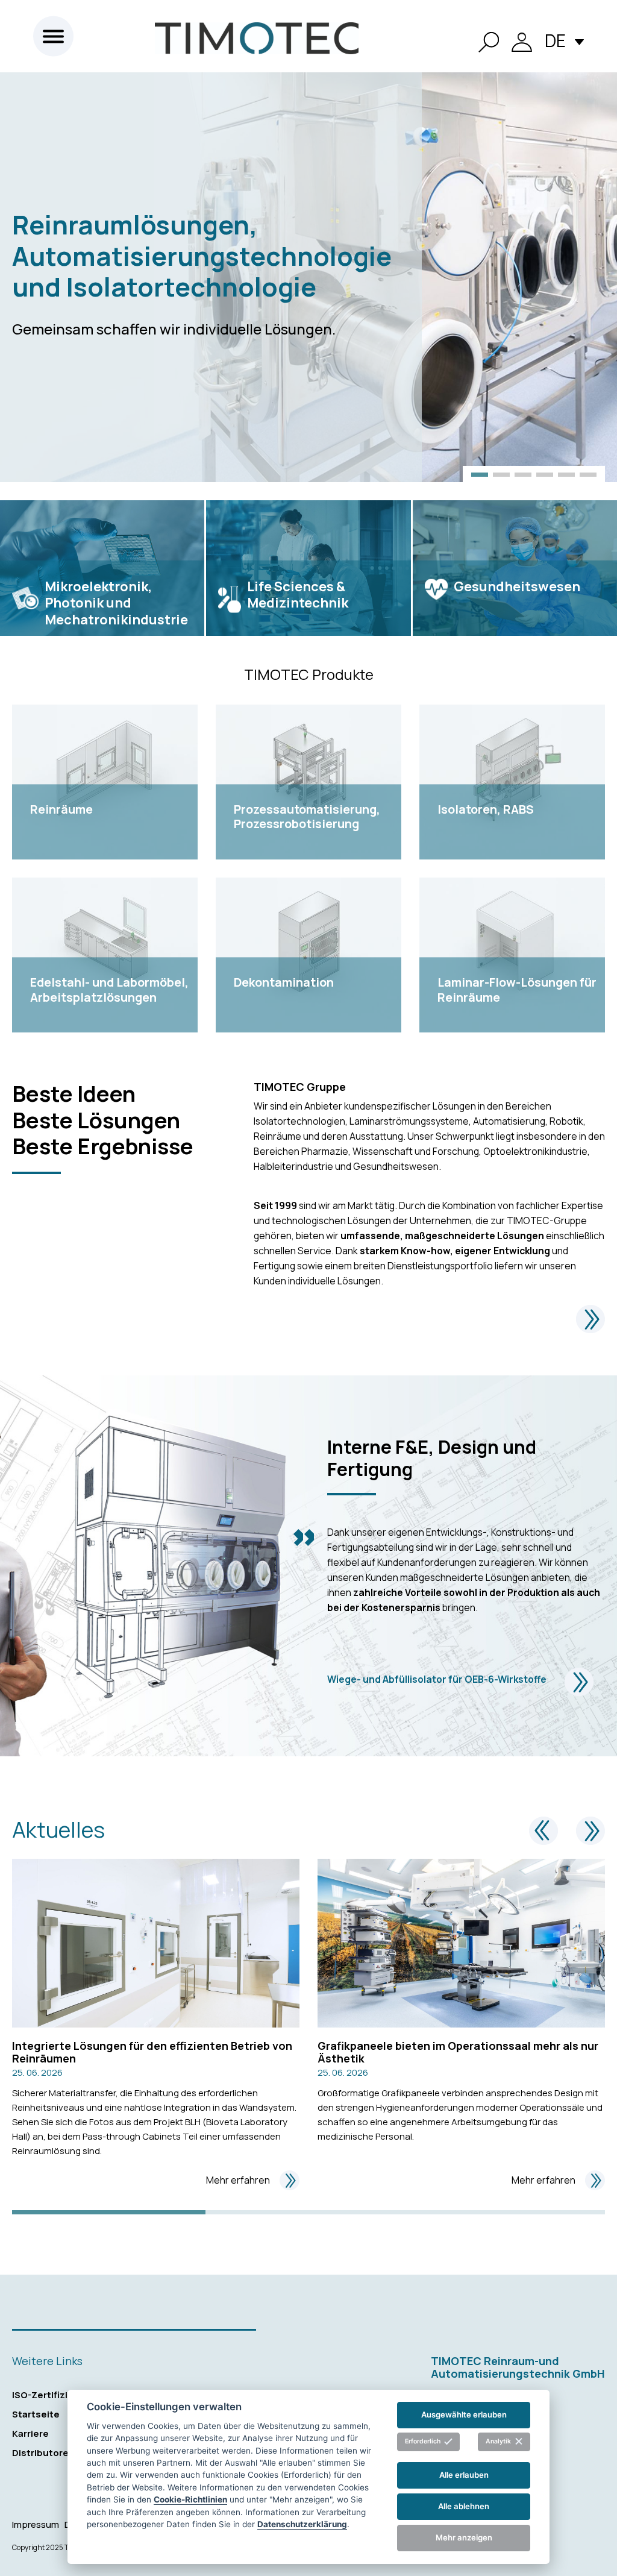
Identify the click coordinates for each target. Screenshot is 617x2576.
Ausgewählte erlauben (464, 2414)
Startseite (36, 2414)
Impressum (36, 2524)
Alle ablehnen (464, 2506)
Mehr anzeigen (464, 2537)
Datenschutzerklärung (302, 2524)
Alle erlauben (464, 2475)
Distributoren (43, 2453)
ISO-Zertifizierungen (60, 2395)
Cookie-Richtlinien (190, 2499)
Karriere (30, 2433)
